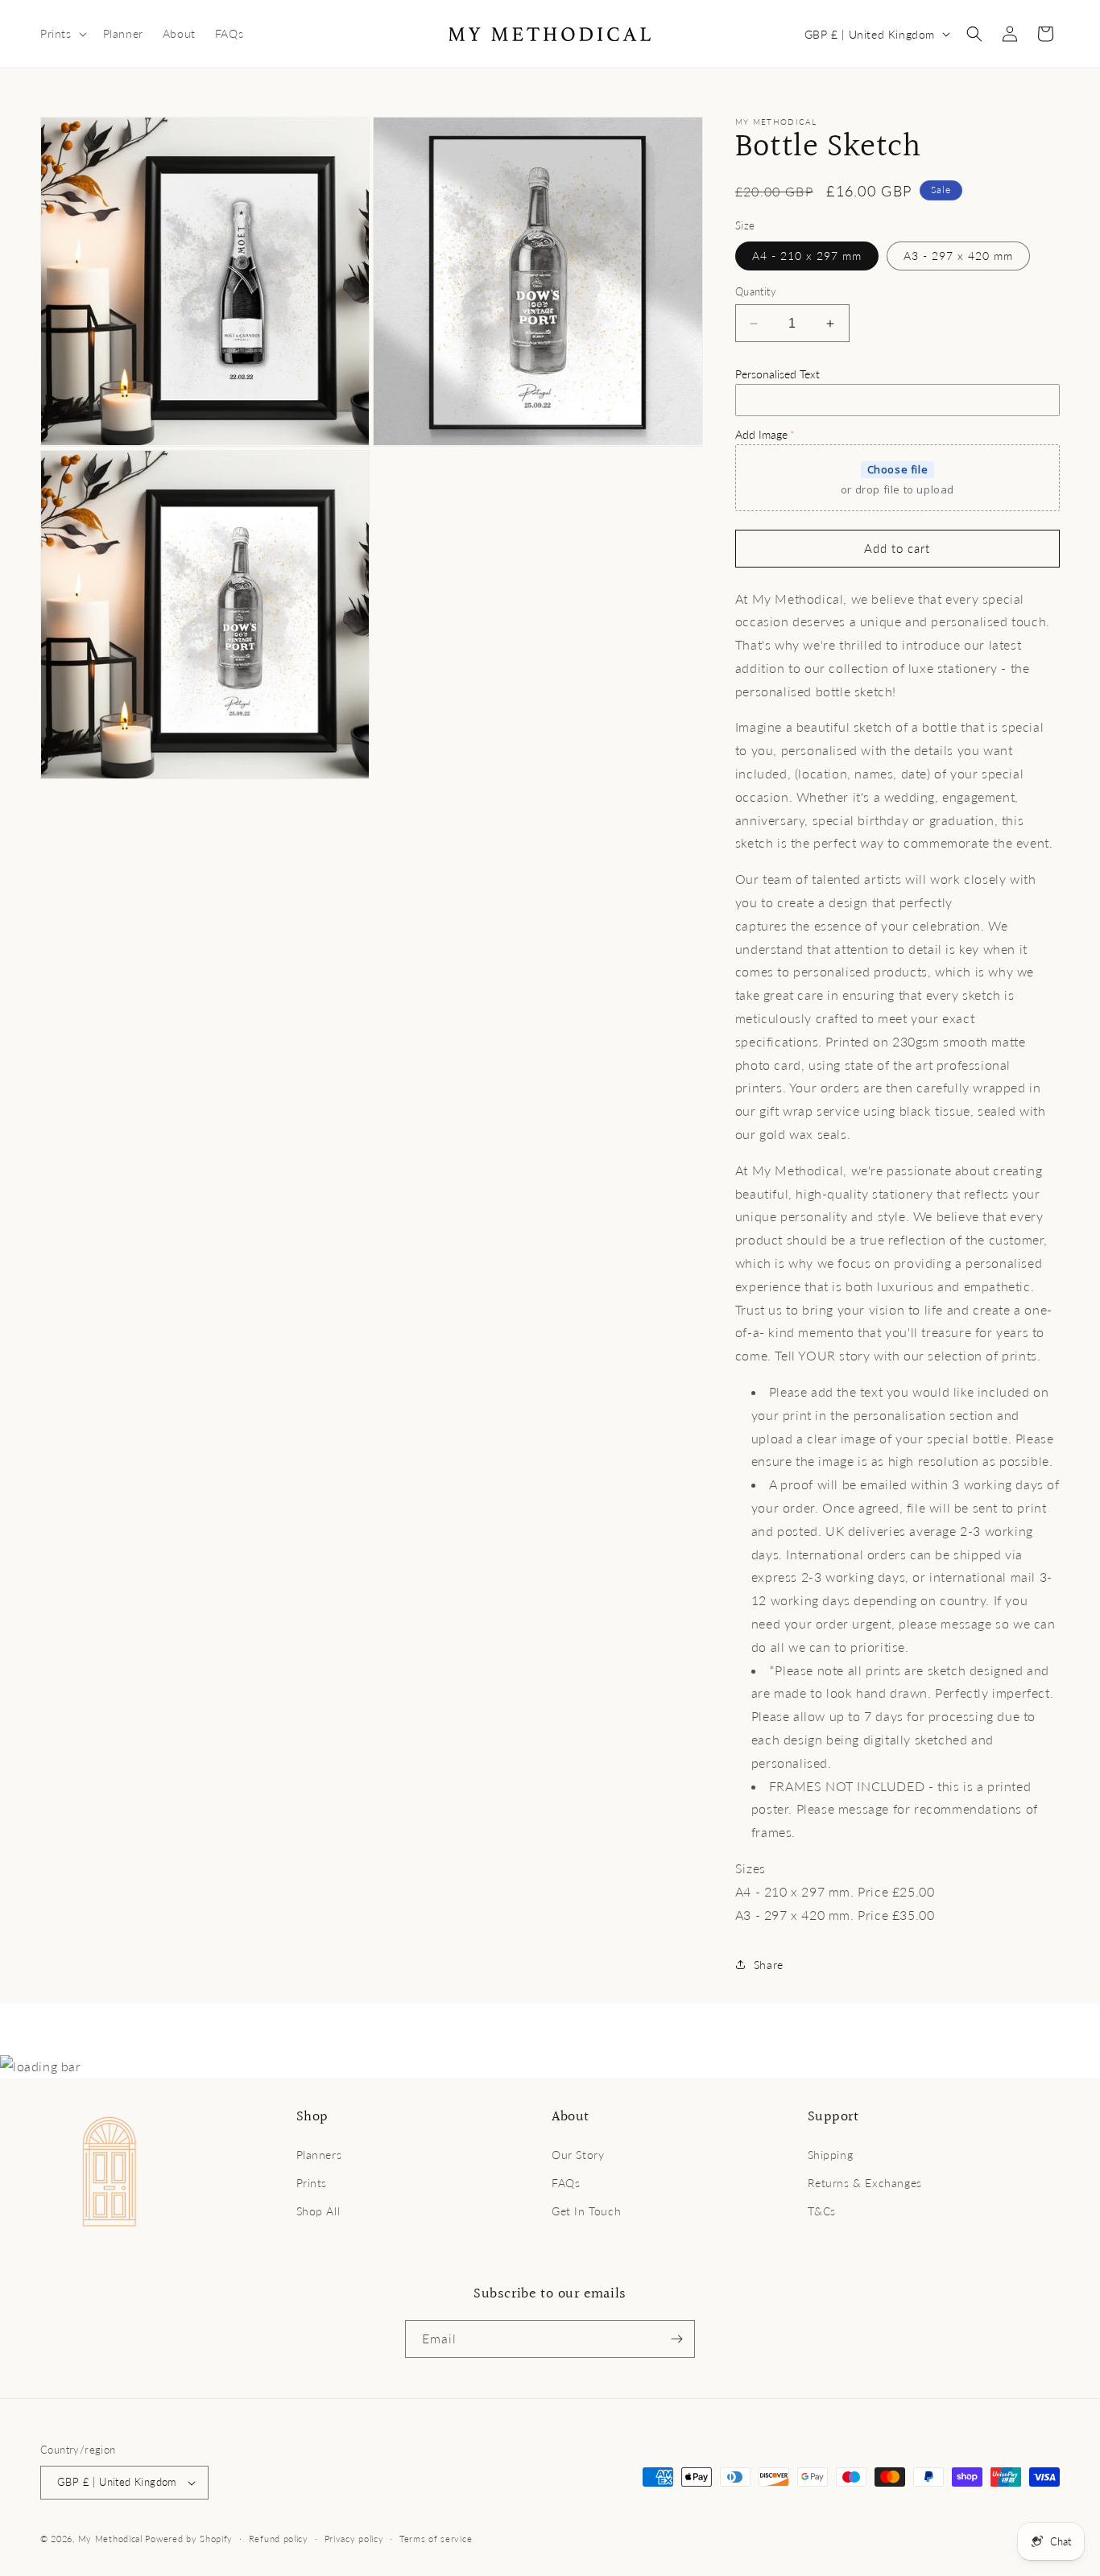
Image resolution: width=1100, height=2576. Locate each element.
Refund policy (279, 2539)
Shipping (831, 2155)
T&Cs (822, 2211)
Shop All (318, 2211)
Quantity (756, 291)
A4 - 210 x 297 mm (807, 256)
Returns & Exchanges (865, 2183)
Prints (312, 2183)
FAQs (566, 2183)
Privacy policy (354, 2539)
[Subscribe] (676, 2339)
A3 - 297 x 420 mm (958, 256)
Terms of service (436, 2539)
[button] (62, 34)
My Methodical (110, 2539)
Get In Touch (586, 2211)
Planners (319, 2155)
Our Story (578, 2155)
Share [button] (769, 1965)
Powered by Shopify (189, 2539)
